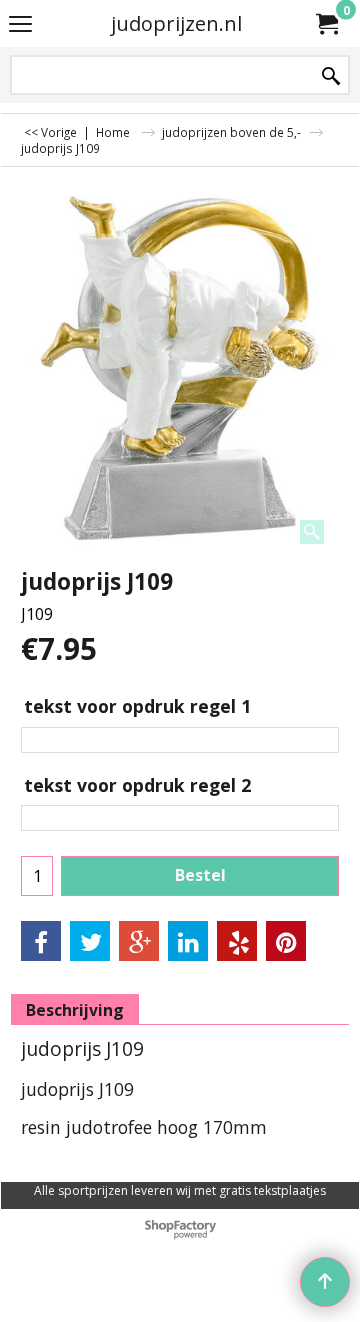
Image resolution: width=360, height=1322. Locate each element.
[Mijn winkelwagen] (326, 24)
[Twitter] (90, 941)
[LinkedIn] (188, 941)
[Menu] (20, 25)
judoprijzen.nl (176, 23)
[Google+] (139, 941)
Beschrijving (75, 1010)
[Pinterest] (286, 941)
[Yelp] (237, 941)
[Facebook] (41, 941)
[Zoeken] (331, 76)
